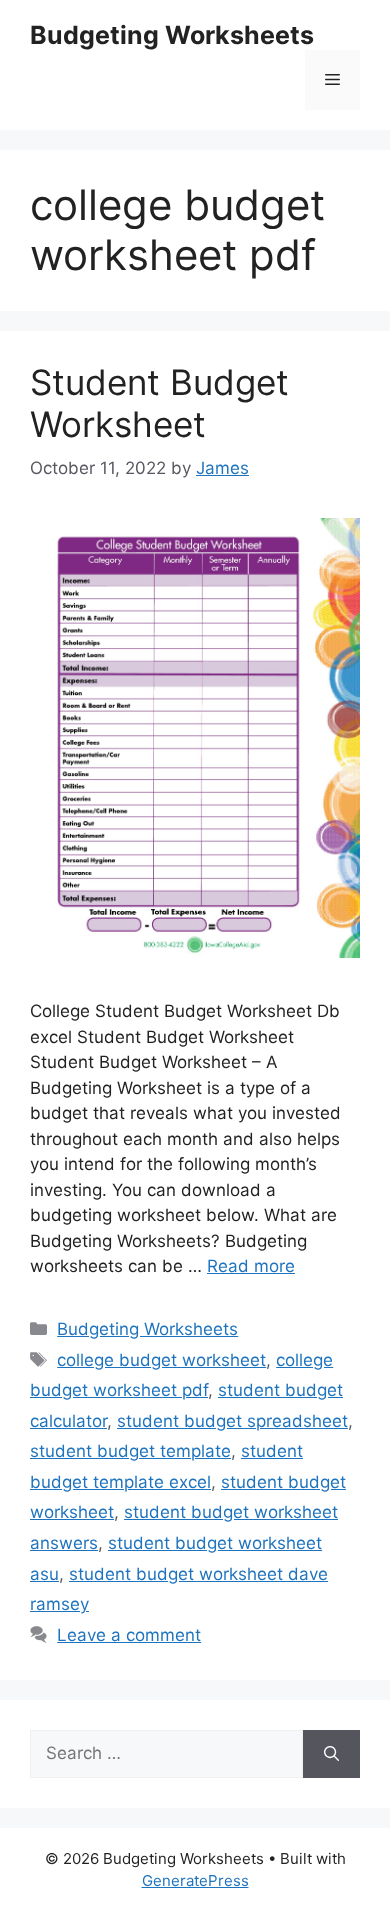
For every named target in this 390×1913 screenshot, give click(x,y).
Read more (251, 1266)
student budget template (130, 1451)
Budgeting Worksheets (172, 35)
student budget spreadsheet (232, 1421)
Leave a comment (129, 1635)
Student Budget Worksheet (159, 403)
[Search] (331, 1754)
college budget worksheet (161, 1360)
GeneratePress (195, 1880)
